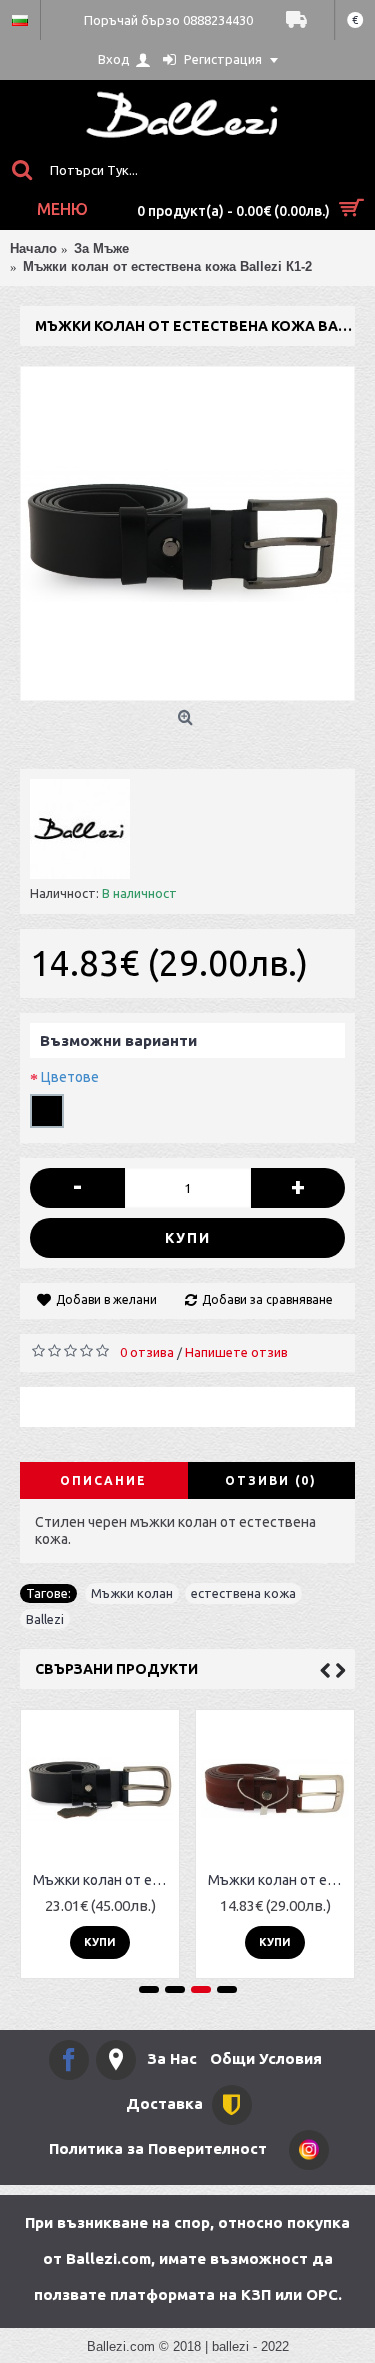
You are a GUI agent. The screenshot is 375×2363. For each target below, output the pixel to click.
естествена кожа (243, 1593)
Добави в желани (106, 1299)
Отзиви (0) (271, 1480)
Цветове (70, 1077)
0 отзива (147, 1352)
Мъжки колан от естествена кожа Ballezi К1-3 (278, 1880)
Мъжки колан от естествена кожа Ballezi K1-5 (103, 1880)
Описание (103, 1480)
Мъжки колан (132, 1593)
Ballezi (45, 1619)
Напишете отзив (236, 1352)
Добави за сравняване (267, 1299)
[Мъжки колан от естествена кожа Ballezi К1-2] (187, 533)
